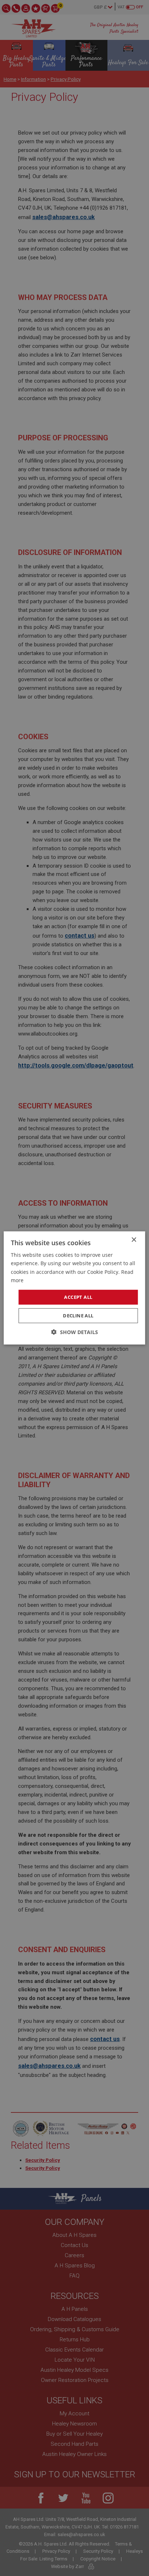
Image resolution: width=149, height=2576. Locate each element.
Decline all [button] (78, 1316)
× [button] (134, 1240)
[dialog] (74, 1288)
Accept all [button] (78, 1297)
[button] (75, 1332)
